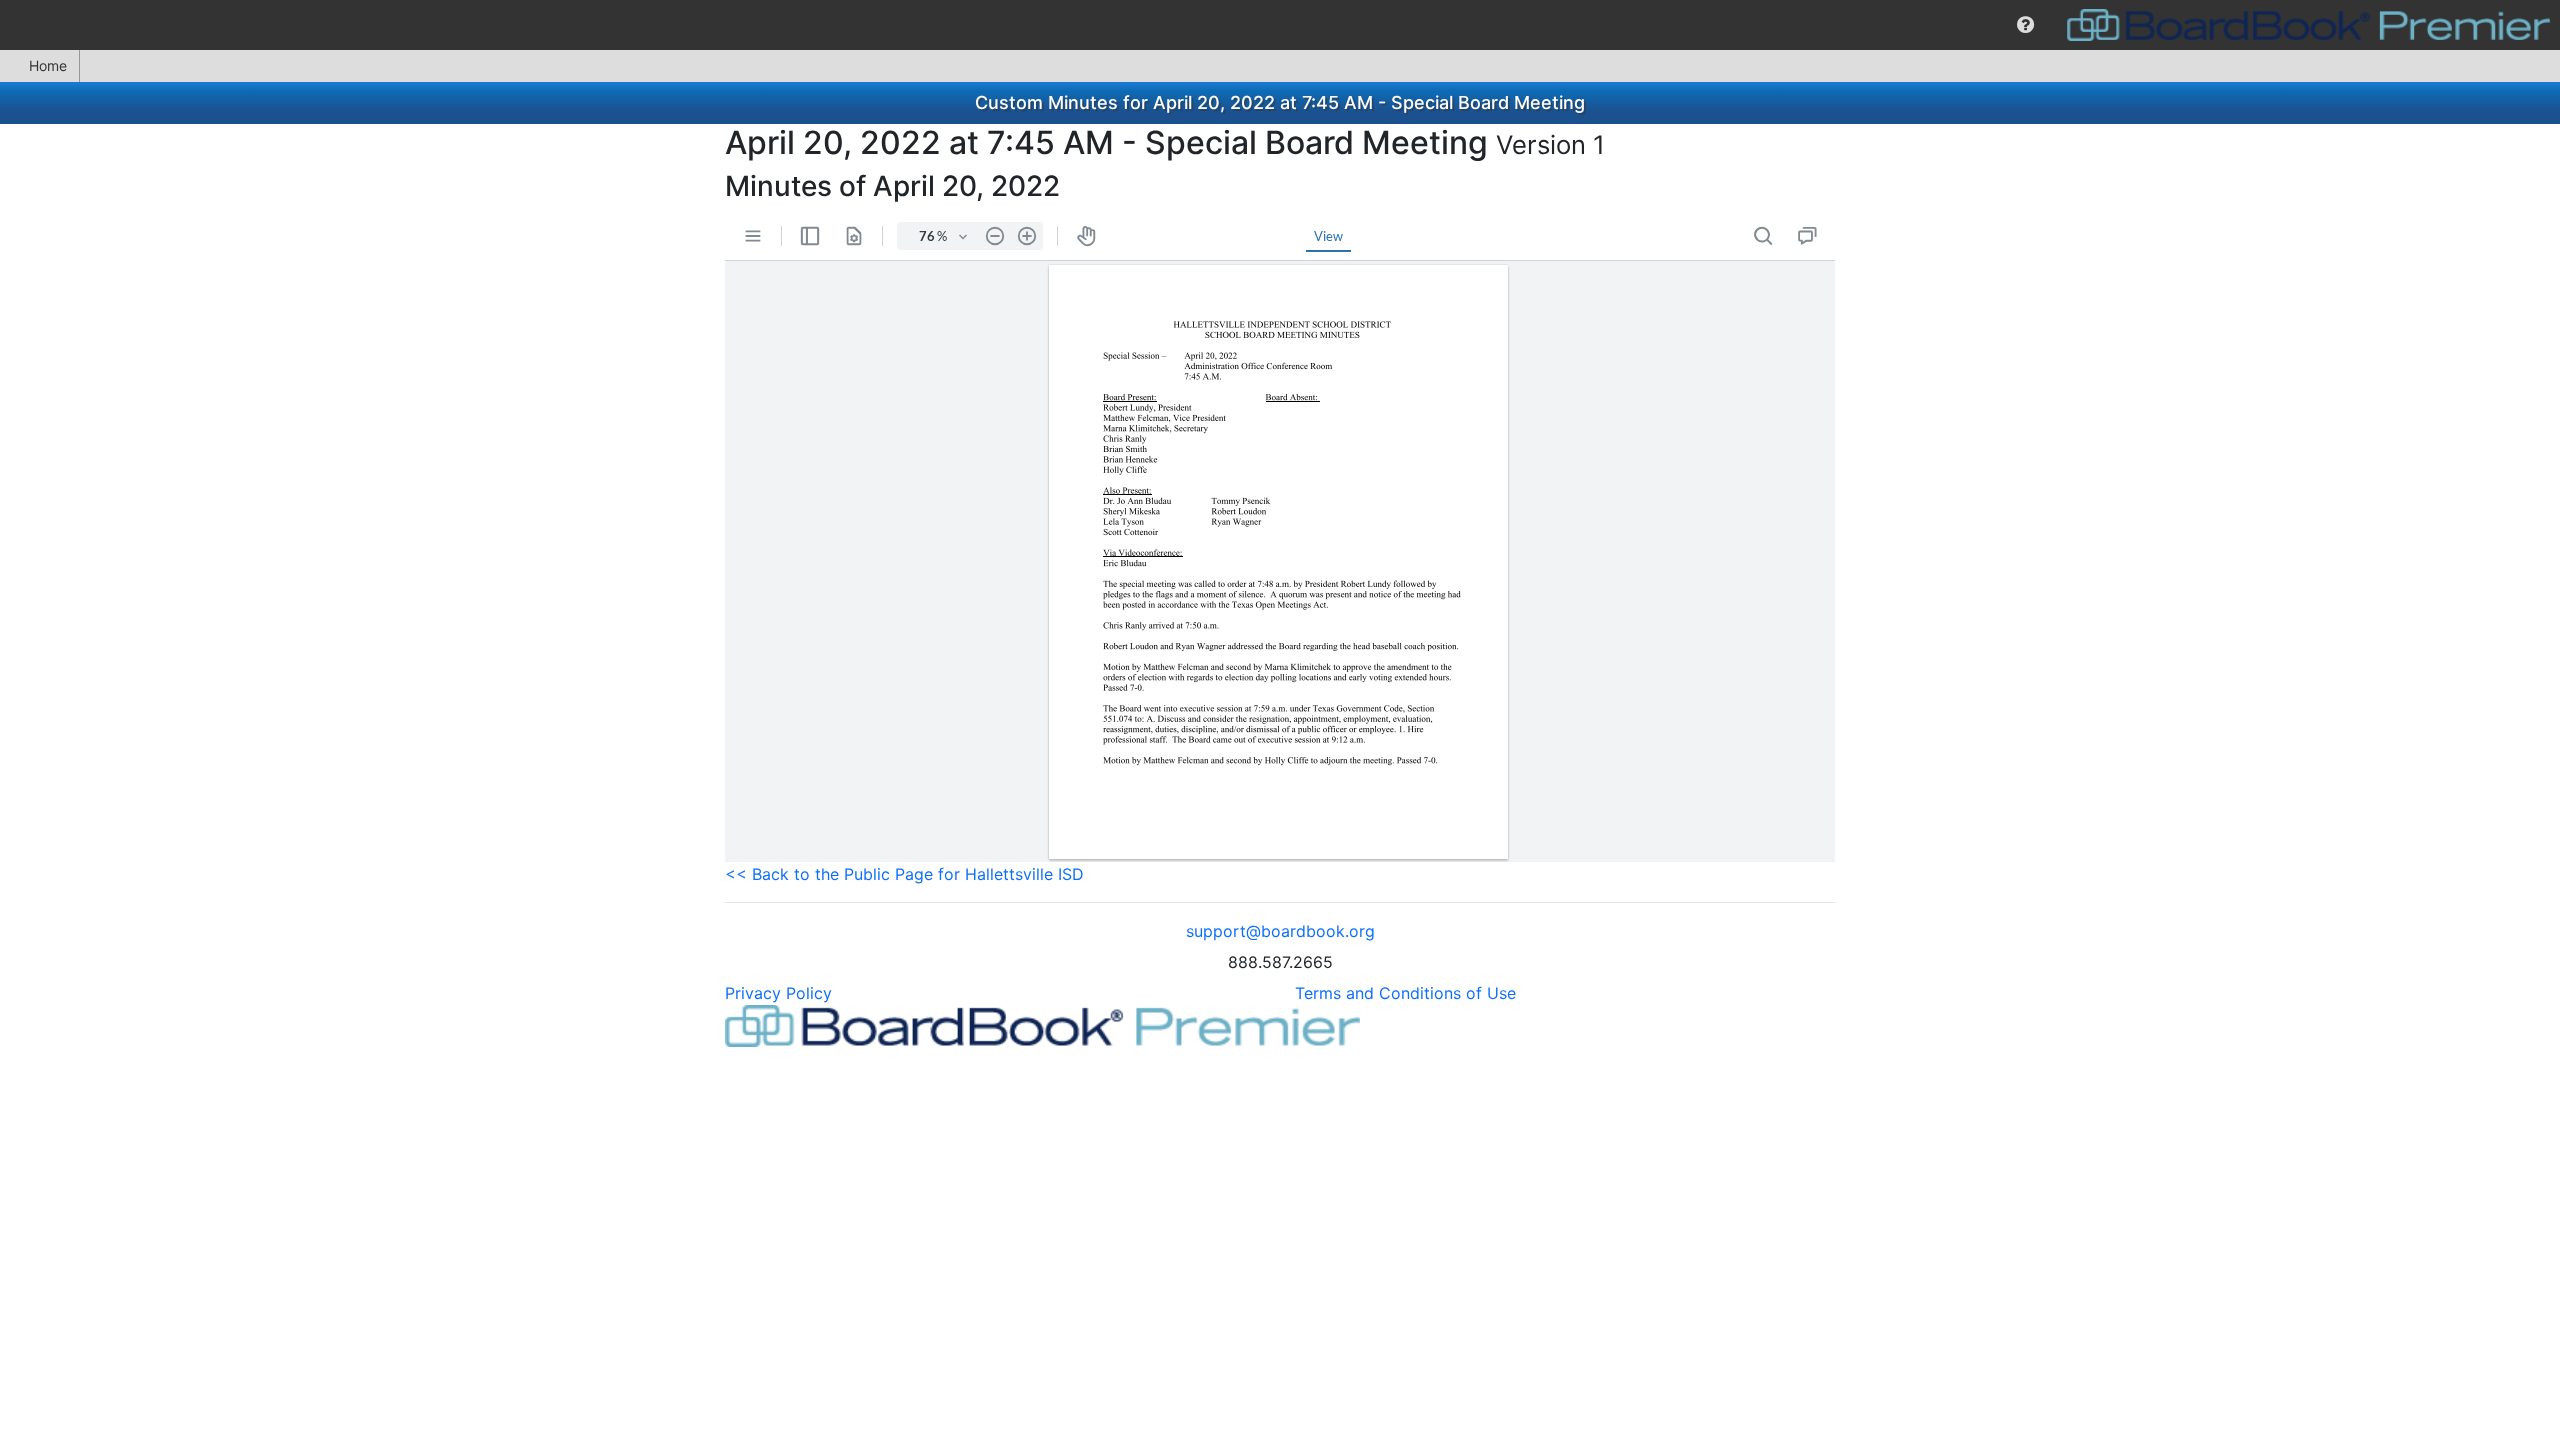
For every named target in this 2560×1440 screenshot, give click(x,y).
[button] (2025, 25)
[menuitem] (2025, 25)
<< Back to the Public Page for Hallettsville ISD (904, 874)
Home (48, 65)
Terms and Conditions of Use (1405, 993)
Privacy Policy (778, 993)
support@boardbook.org (1280, 931)
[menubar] (1280, 25)
